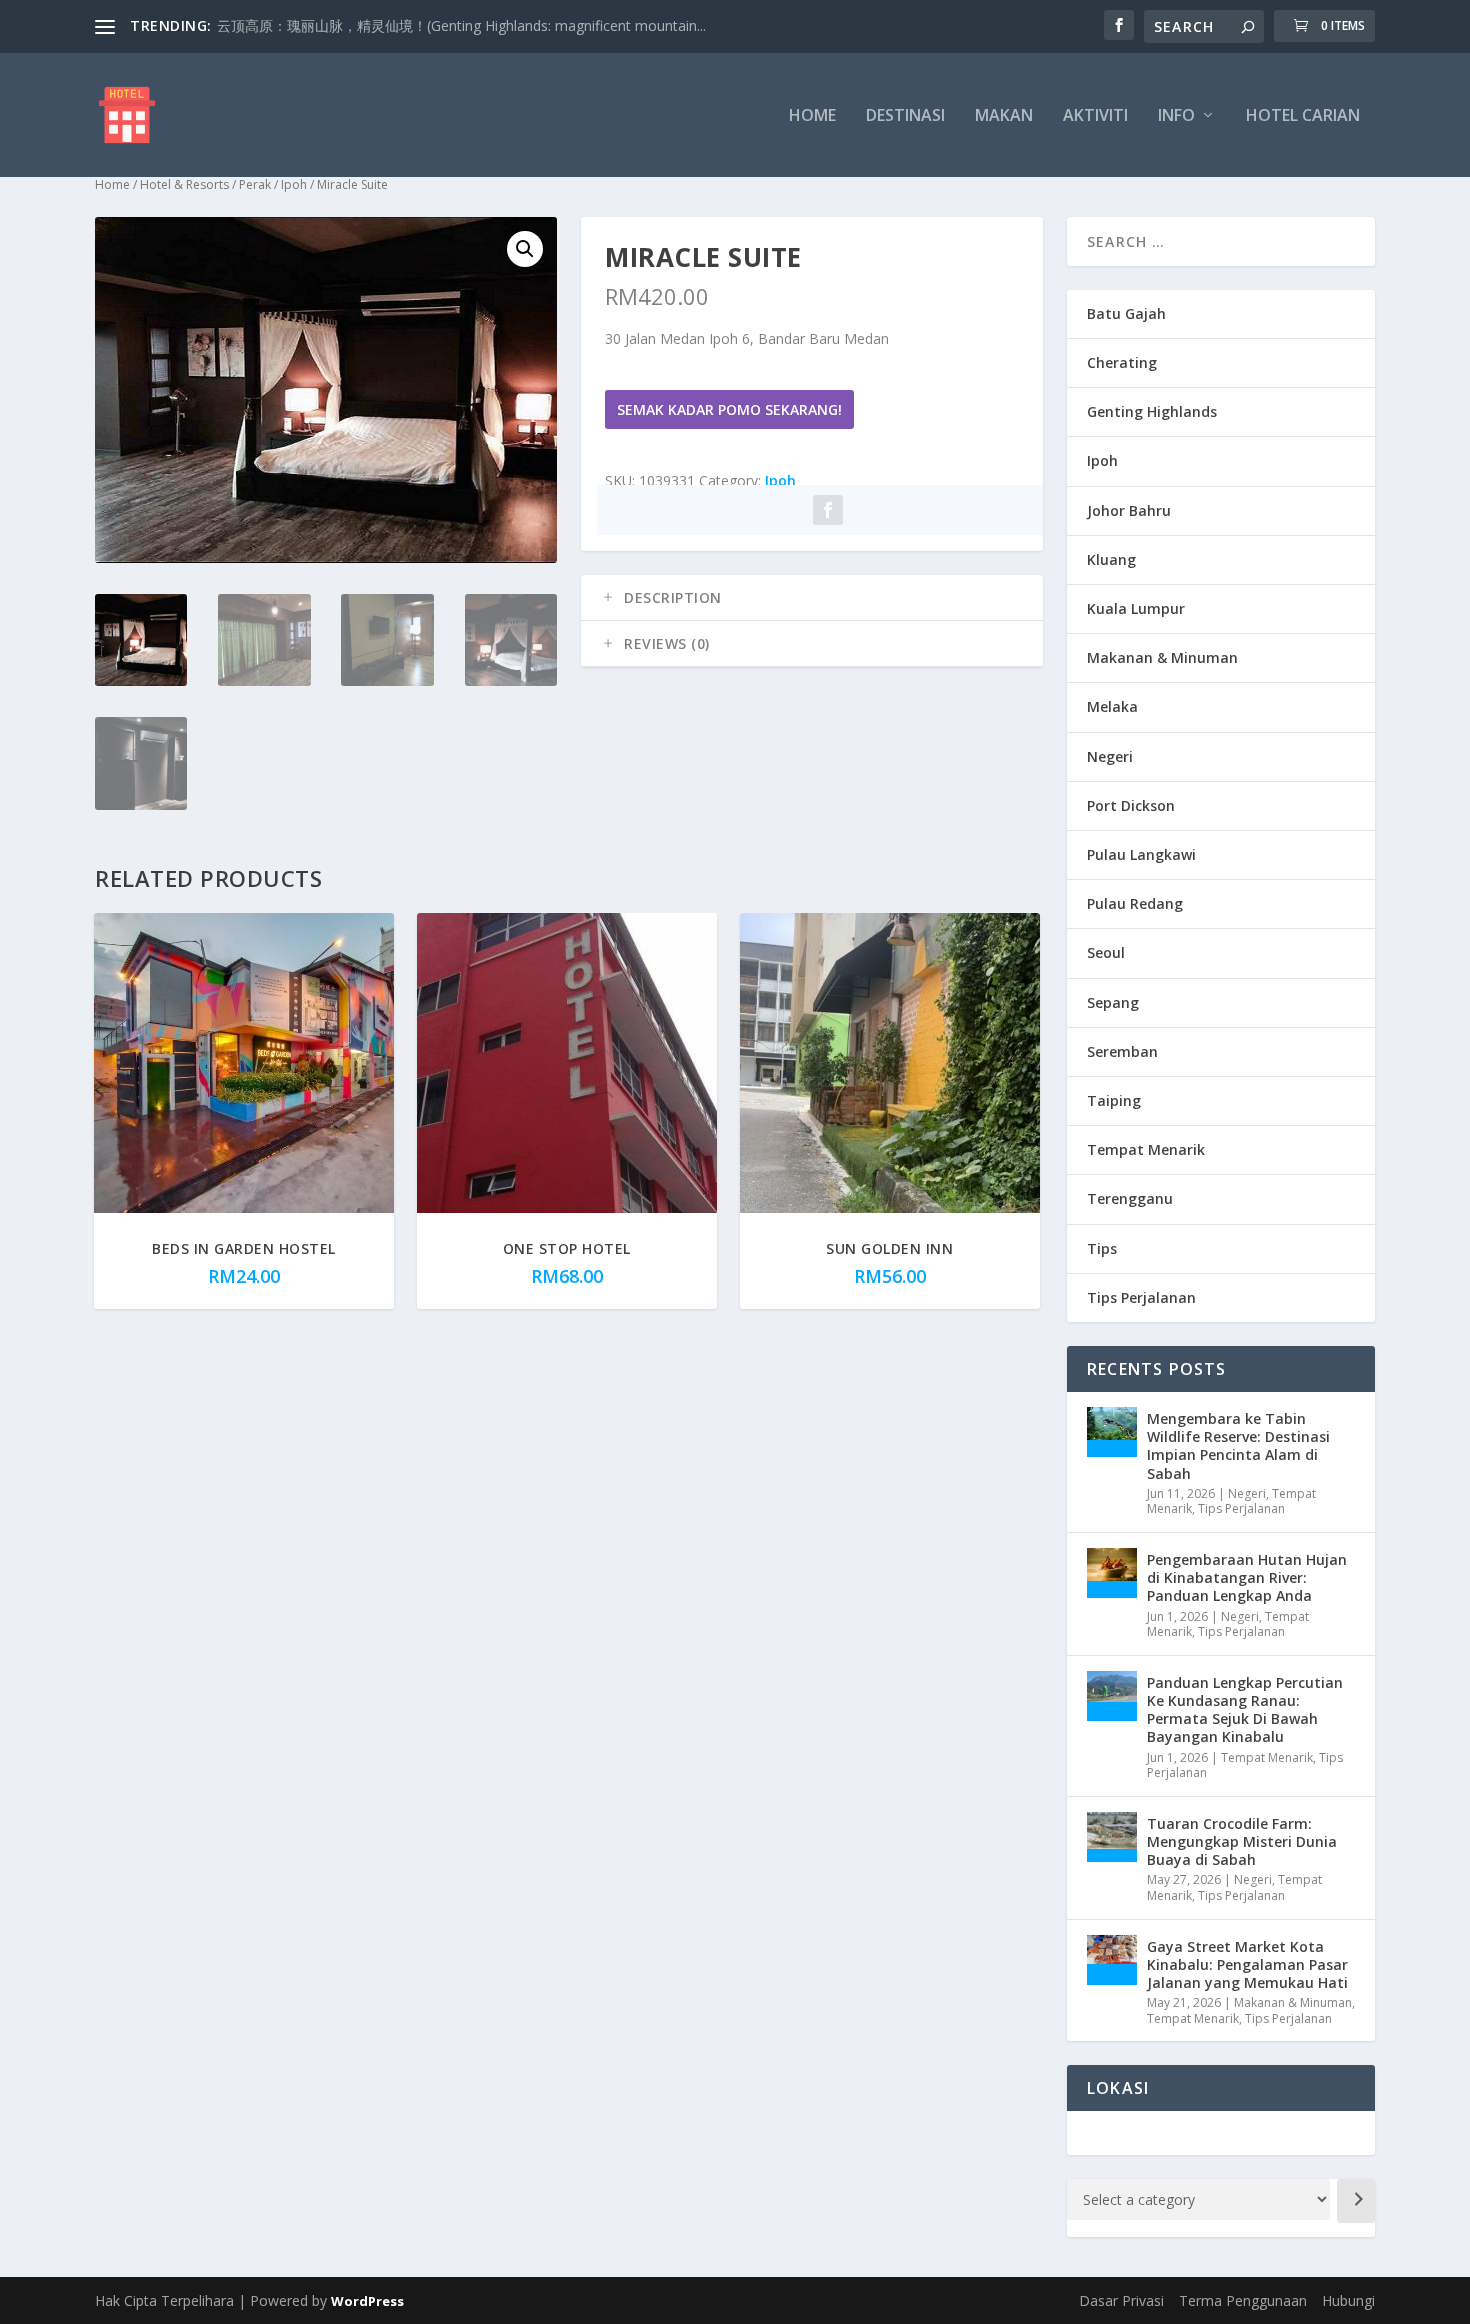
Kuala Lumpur (1136, 608)
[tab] (812, 598)
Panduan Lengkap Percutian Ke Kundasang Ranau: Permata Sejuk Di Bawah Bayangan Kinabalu (1245, 1710)
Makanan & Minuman (1162, 657)
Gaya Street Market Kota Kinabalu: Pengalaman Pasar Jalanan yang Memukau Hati (1247, 1964)
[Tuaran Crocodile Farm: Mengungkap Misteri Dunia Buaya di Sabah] (1112, 1837)
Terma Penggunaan (1243, 2300)
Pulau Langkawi (1141, 854)
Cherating (1122, 362)
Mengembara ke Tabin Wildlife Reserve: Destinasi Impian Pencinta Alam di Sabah (1238, 1446)
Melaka (1112, 706)
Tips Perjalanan (1141, 1297)
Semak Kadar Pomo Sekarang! (729, 409)
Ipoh (294, 184)
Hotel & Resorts (184, 184)
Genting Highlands (1152, 411)
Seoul (1106, 952)
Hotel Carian (1303, 116)
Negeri (1110, 756)
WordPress (367, 2301)
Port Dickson (1131, 805)
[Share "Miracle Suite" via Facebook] (828, 510)
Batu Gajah (1126, 313)
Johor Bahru (1129, 510)
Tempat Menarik (1146, 1149)
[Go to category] (1356, 2201)
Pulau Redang (1135, 903)
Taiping (1114, 1100)
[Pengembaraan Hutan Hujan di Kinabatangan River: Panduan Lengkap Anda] (1112, 1573)
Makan (1004, 116)
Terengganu (1130, 1198)
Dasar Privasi (1121, 2300)
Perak (255, 184)
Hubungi (1348, 2300)
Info (1176, 116)
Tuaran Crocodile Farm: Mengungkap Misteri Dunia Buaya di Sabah (1242, 1841)
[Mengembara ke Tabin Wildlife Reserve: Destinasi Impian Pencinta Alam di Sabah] (1112, 1432)
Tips (1102, 1248)
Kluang (1111, 559)
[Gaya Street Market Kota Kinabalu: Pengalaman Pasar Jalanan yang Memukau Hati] (1112, 1960)
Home (812, 116)
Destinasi (905, 116)
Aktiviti (1095, 116)
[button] (525, 249)
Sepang (1113, 1002)
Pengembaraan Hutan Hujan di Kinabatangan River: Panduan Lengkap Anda (1247, 1577)
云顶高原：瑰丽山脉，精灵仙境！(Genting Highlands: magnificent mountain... (461, 25)
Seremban (1122, 1051)
